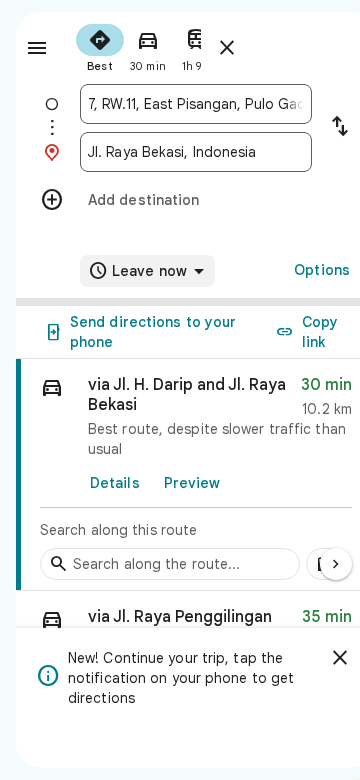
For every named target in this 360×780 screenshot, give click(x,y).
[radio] (100, 46)
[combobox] (196, 104)
